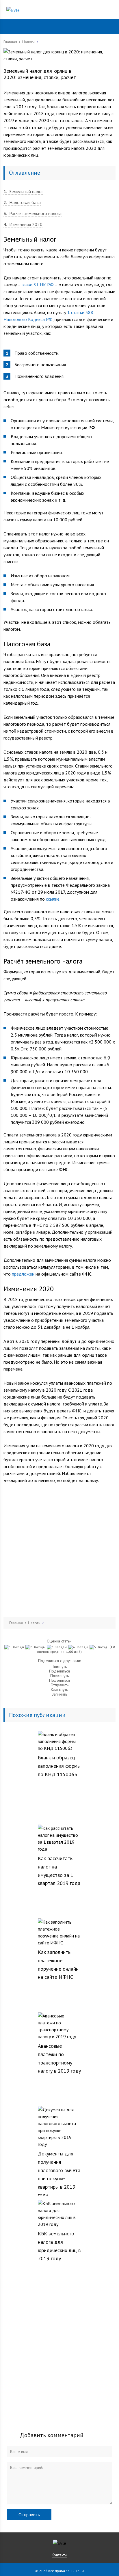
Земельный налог (23, 191)
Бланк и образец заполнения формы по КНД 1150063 (59, 1766)
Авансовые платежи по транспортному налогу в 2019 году (59, 2058)
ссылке (53, 899)
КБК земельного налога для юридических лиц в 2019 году (59, 2246)
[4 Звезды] (79, 1647)
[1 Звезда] (15, 1647)
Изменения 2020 (23, 224)
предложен (23, 1274)
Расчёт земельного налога (32, 213)
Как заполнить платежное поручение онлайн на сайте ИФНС (58, 1964)
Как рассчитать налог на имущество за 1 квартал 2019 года (59, 1871)
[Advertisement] (59, 1550)
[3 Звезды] (57, 1647)
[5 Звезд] (99, 1647)
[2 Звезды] (36, 1647)
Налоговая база (22, 202)
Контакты (59, 2555)
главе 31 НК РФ (38, 285)
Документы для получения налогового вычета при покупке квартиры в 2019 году (59, 2174)
